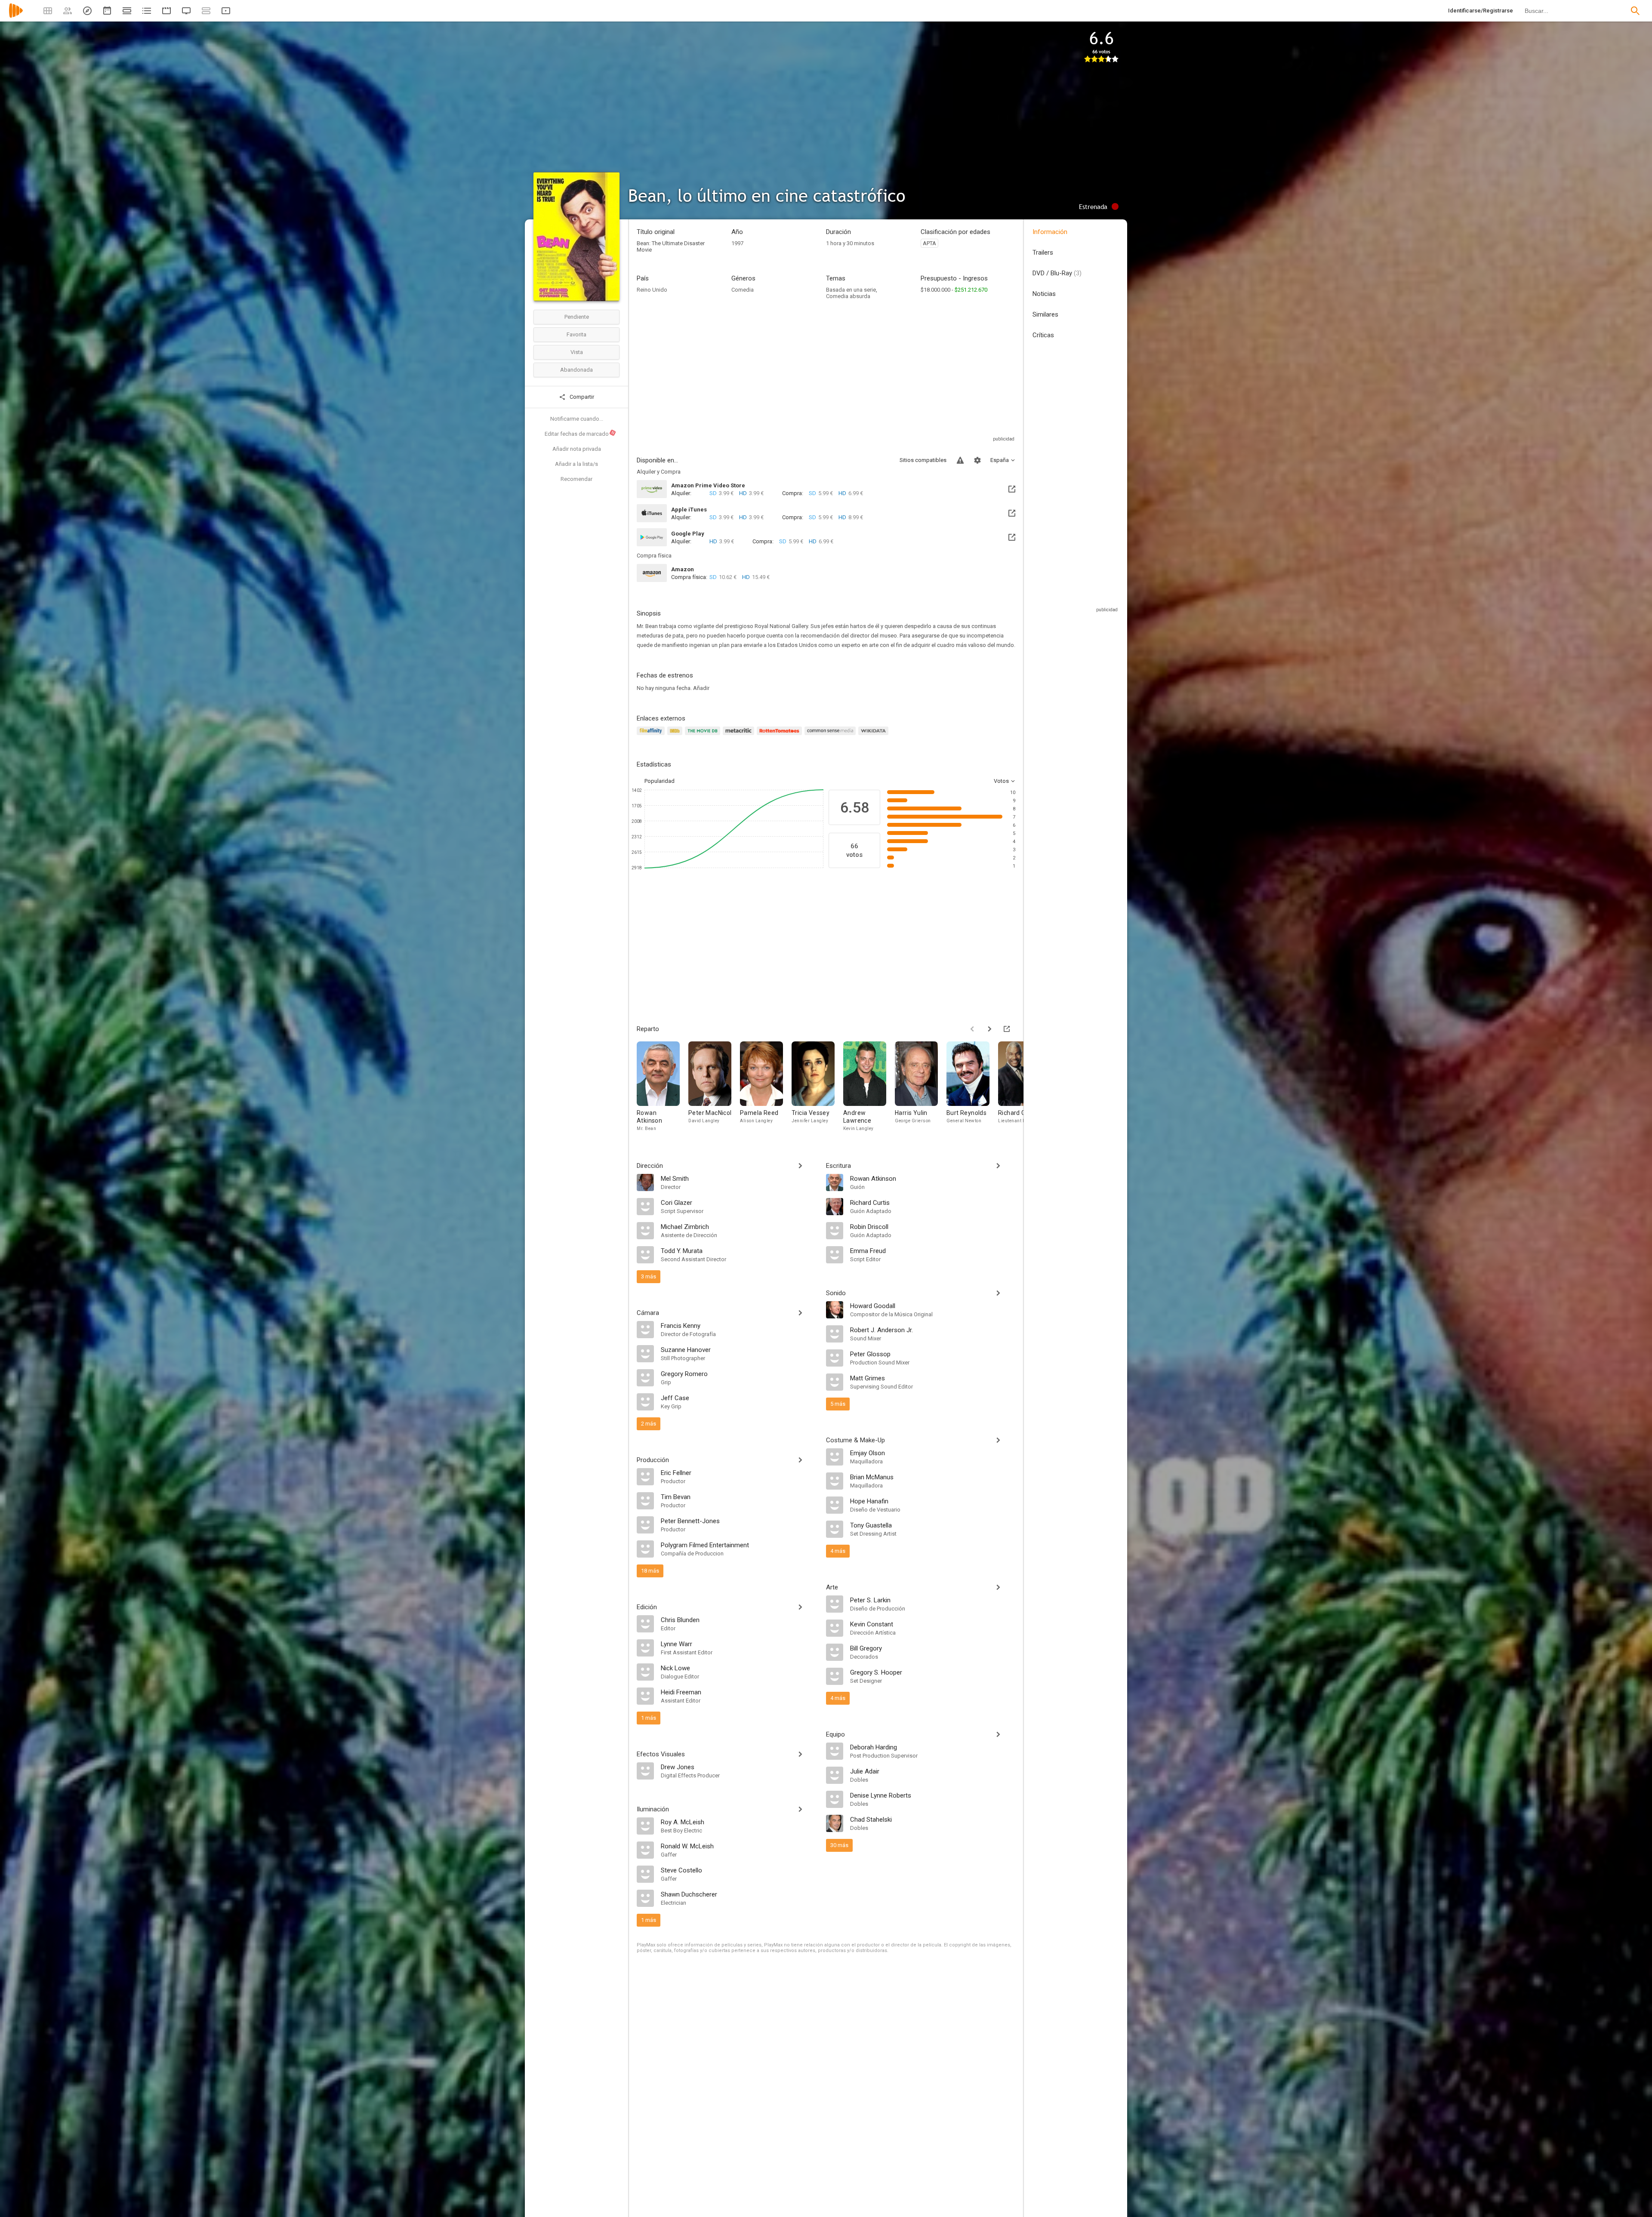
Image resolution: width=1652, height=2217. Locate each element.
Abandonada (576, 370)
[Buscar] (1635, 11)
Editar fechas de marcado (580, 434)
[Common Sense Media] (831, 736)
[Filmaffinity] (652, 736)
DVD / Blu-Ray (1057, 273)
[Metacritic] (740, 736)
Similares (1045, 314)
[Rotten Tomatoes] (781, 736)
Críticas (1043, 335)
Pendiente (577, 317)
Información (1050, 232)
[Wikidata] (875, 736)
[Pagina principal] (16, 16)
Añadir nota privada (577, 449)
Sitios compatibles (923, 460)
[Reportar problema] (960, 460)
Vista (577, 352)
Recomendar (576, 479)
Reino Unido (652, 290)
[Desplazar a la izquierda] (972, 1029)
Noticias (1044, 294)
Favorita (576, 334)
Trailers (1043, 252)
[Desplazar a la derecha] (989, 1029)
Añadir (701, 688)
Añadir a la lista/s (576, 464)
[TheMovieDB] (704, 736)
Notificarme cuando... (577, 419)
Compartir (581, 397)
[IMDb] (676, 736)
